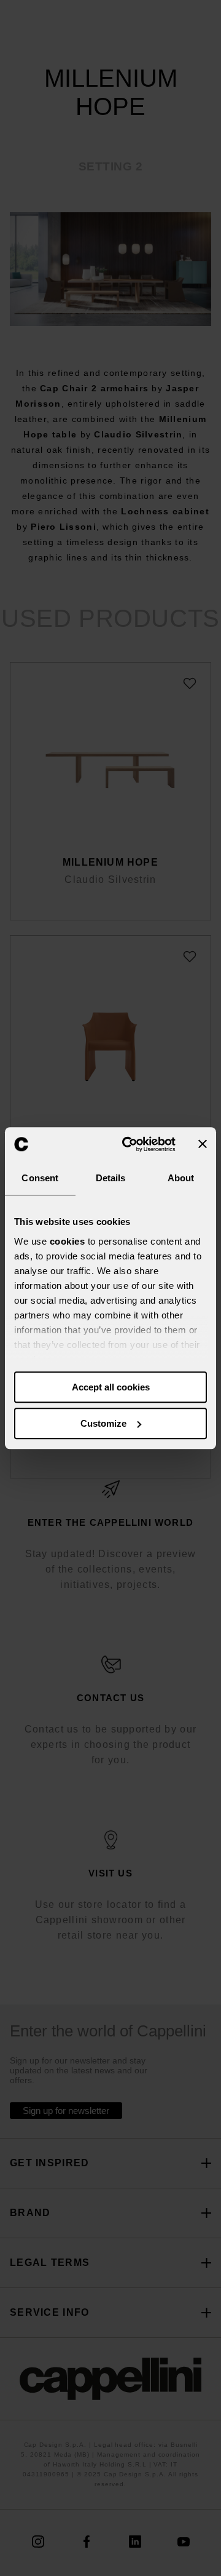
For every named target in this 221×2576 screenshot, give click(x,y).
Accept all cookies (111, 1387)
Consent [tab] (40, 1178)
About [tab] (181, 1178)
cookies (68, 1241)
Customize (103, 1423)
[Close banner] (203, 1144)
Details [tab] (111, 1178)
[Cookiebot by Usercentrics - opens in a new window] (130, 1144)
